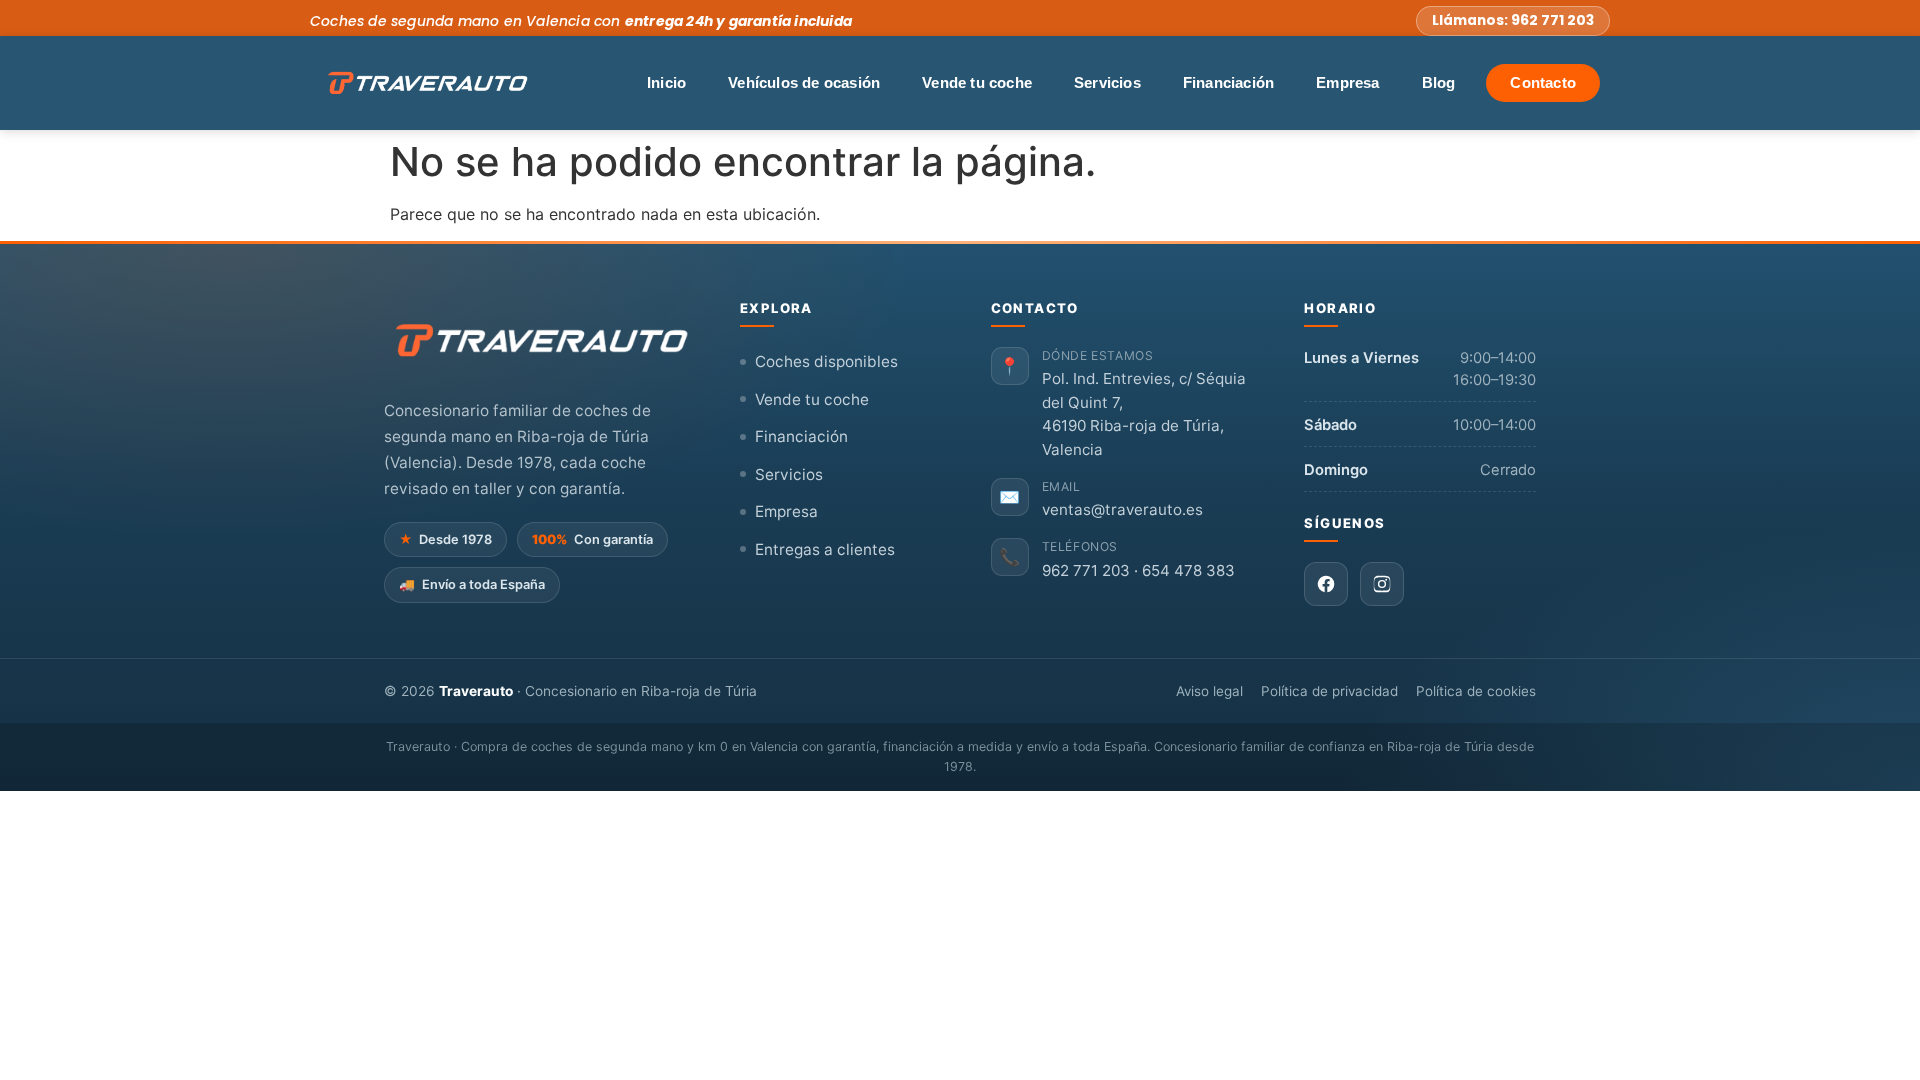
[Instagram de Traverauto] (1382, 584)
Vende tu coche (977, 82)
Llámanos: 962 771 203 (1513, 20)
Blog (1439, 82)
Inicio (666, 82)
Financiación (1228, 82)
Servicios (1107, 82)
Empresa (1347, 82)
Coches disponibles (826, 361)
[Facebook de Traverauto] (1326, 584)
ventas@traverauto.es (1122, 509)
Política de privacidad (1329, 691)
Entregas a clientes (825, 549)
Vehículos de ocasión (804, 82)
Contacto (1543, 82)
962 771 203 (1086, 570)
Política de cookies (1476, 691)
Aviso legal (1209, 691)
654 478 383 (1188, 570)
